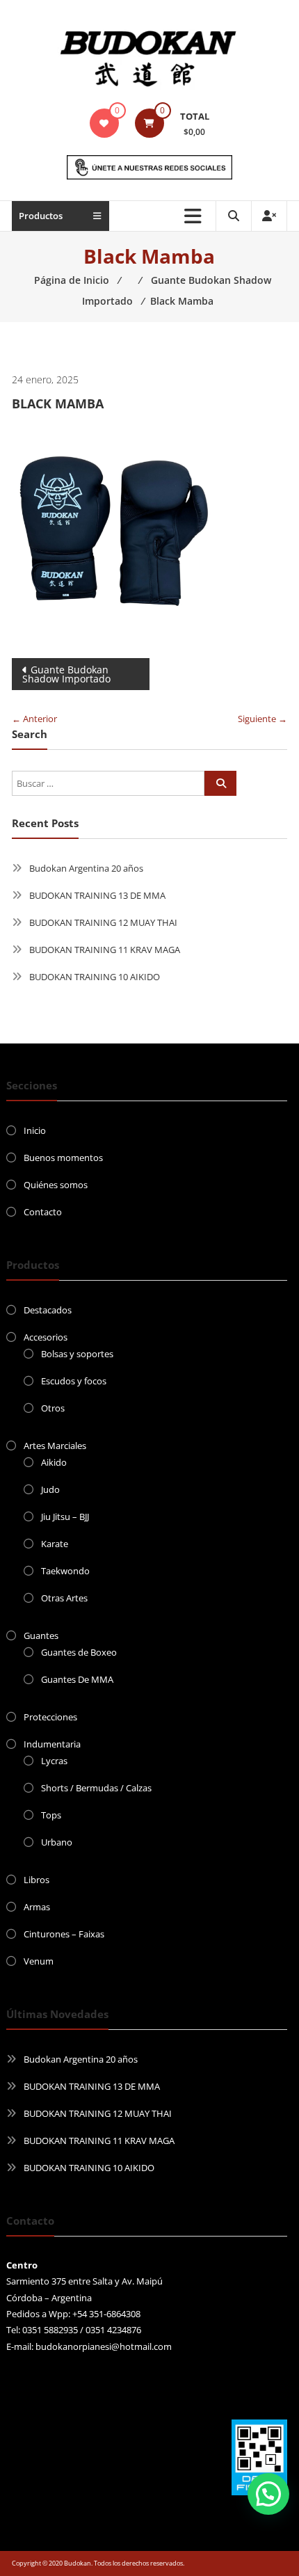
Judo (50, 1489)
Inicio (35, 1130)
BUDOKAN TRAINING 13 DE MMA (97, 895)
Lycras (54, 1761)
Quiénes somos (56, 1185)
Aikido (54, 1462)
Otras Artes (64, 1598)
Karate (55, 1544)
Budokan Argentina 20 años (86, 868)
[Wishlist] (104, 123)
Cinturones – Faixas (64, 1934)
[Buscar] (220, 783)
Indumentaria (52, 1744)
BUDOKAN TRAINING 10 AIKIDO (95, 977)
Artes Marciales (55, 1446)
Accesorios (46, 1337)
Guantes (41, 1635)
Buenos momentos (63, 1158)
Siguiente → (262, 719)
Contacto (43, 1212)
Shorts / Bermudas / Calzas (96, 1788)
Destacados (48, 1310)
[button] (268, 2494)
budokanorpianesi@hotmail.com (104, 2346)
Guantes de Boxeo (79, 1652)
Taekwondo (65, 1571)
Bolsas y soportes (77, 1354)
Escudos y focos (74, 1381)
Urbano (57, 1842)
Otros (53, 1408)
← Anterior (34, 719)
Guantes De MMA (77, 1679)
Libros (37, 1880)
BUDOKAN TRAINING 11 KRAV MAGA (105, 950)
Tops (51, 1815)
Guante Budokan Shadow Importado (66, 674)
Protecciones (50, 1717)
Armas (37, 1907)
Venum (39, 1961)
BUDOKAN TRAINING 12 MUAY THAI (103, 922)
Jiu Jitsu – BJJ (65, 1517)
